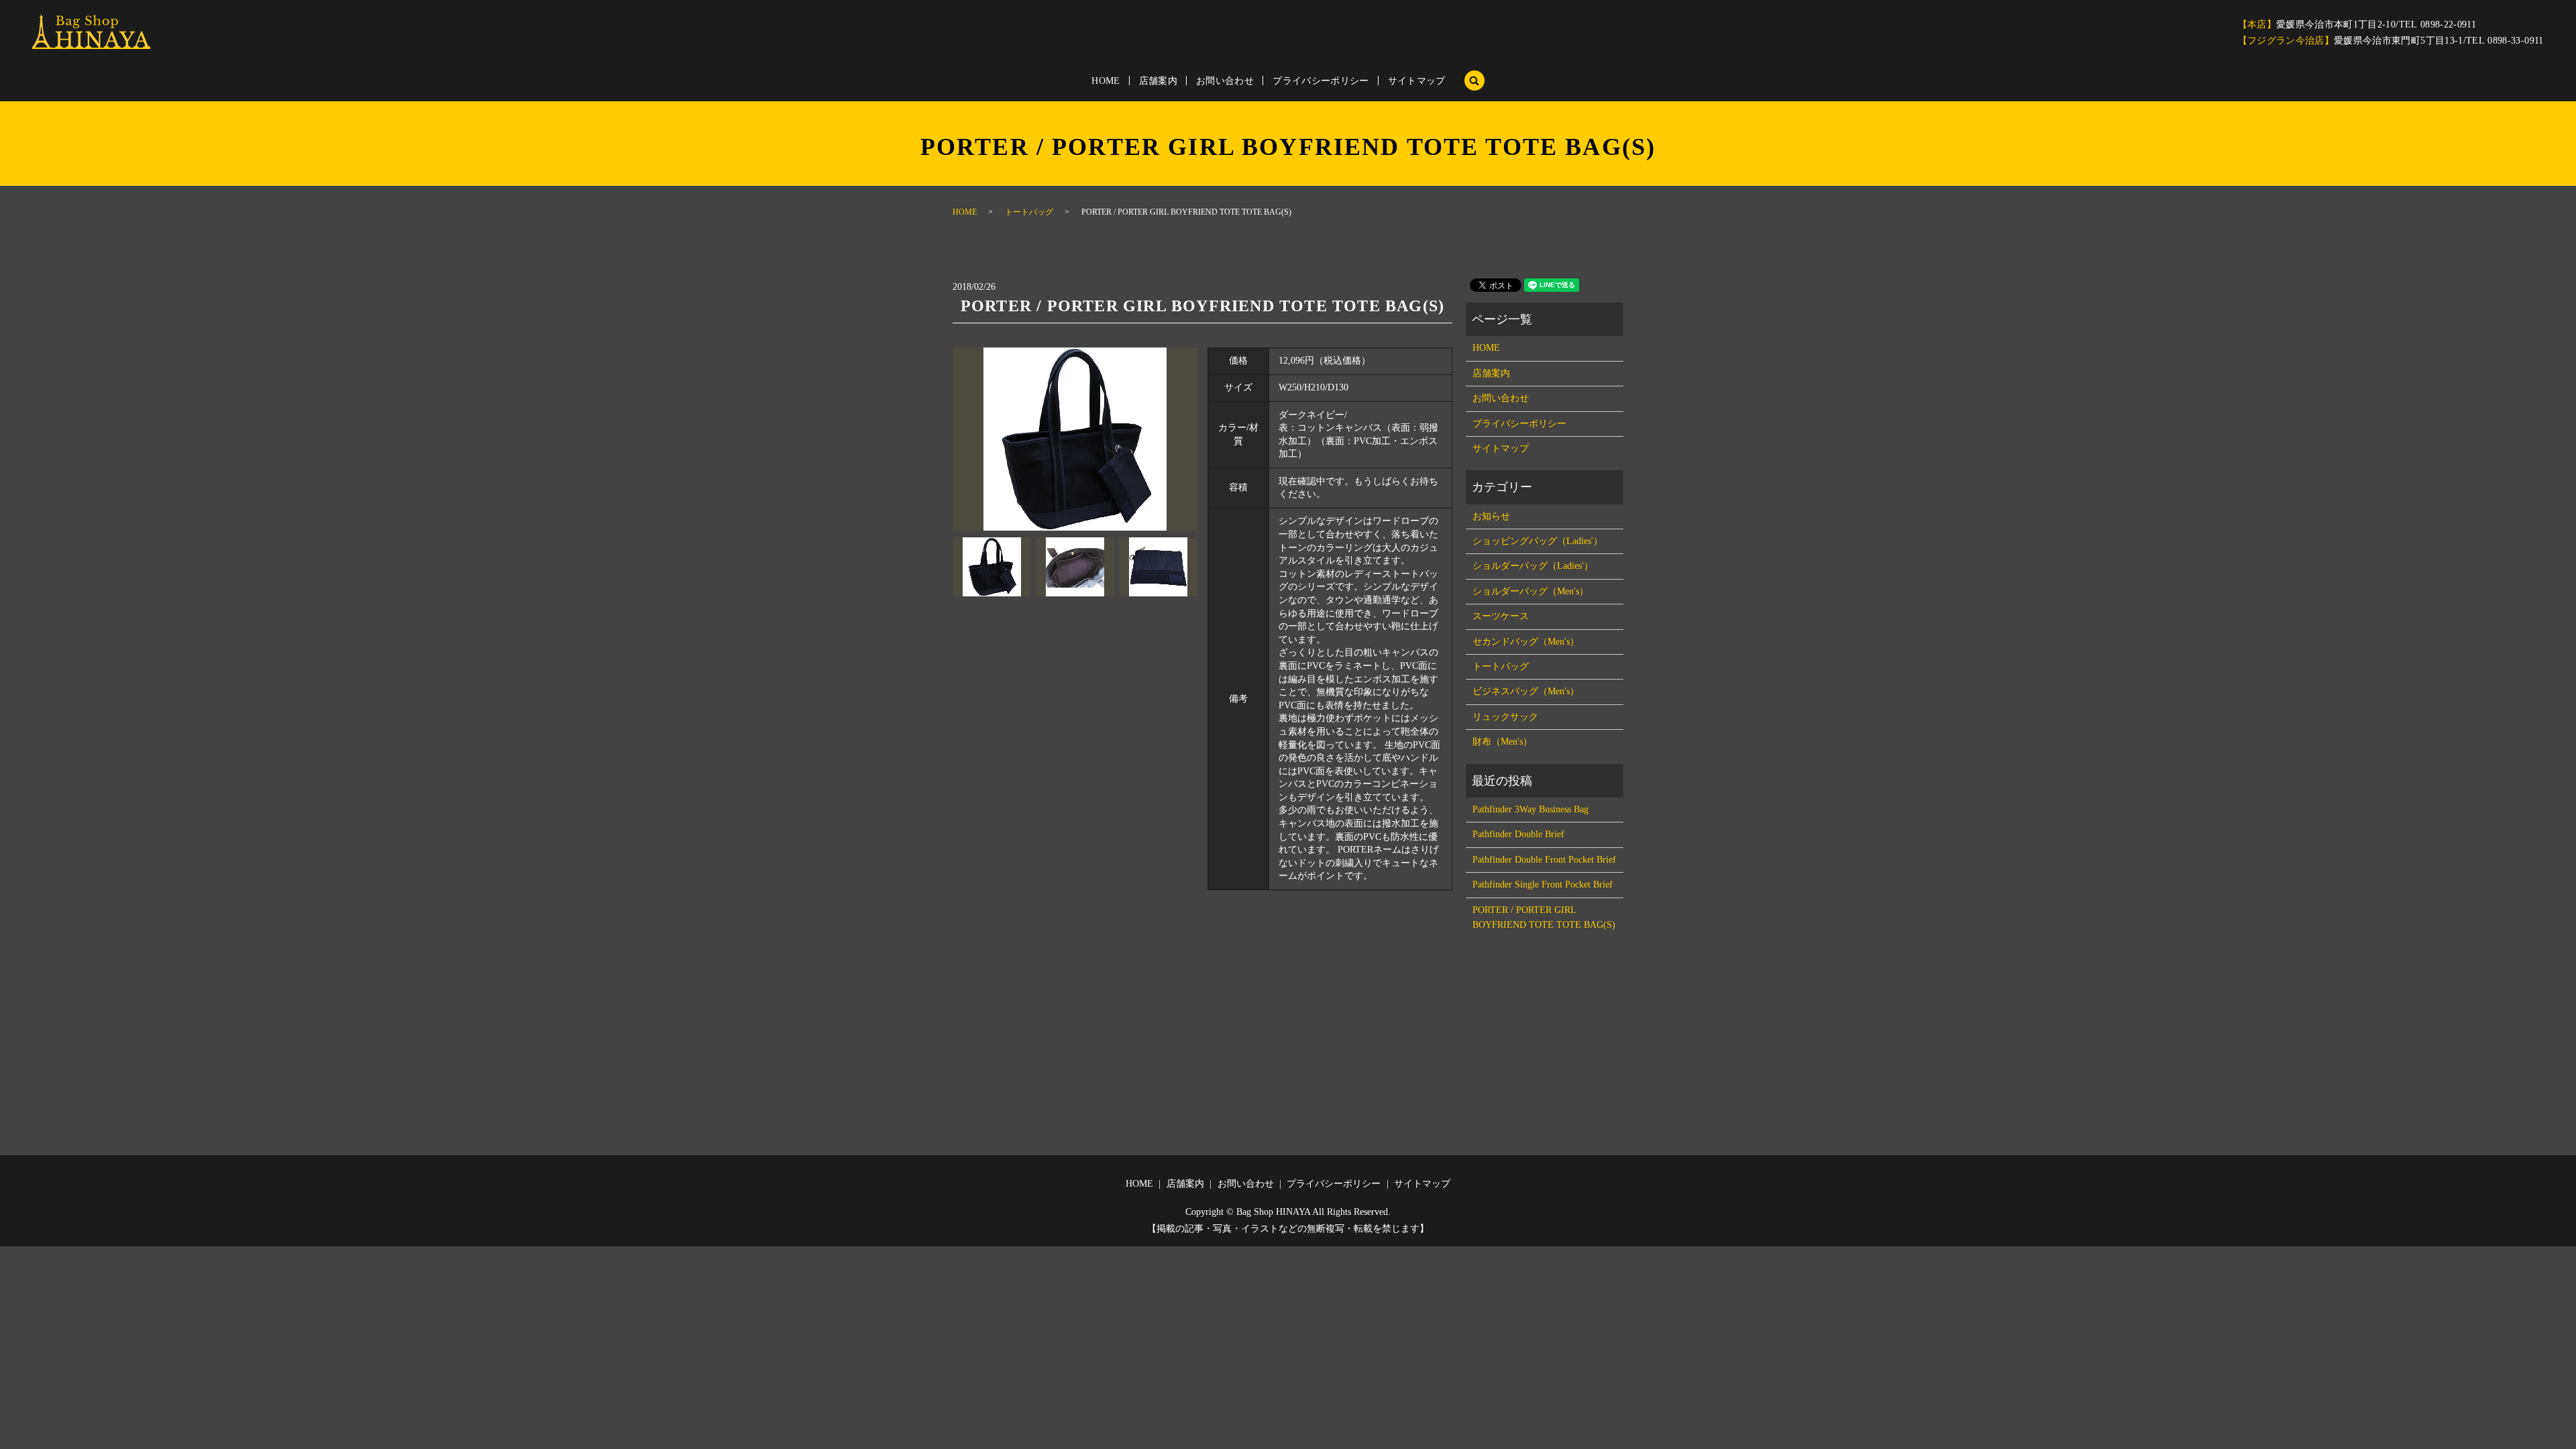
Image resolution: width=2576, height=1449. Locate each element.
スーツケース (1501, 616)
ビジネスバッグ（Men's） (1526, 691)
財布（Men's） (1502, 742)
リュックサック (1505, 717)
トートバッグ (1029, 212)
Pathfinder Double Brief (1518, 834)
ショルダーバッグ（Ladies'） (1533, 566)
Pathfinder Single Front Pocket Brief (1543, 884)
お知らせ (1491, 516)
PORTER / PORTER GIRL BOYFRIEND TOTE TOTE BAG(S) (1544, 917)
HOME (1106, 81)
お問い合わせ (1225, 81)
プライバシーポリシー (1321, 81)
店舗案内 (1158, 81)
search (1474, 80)
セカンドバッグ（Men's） (1526, 642)
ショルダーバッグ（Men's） (1531, 591)
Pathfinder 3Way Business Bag (1531, 809)
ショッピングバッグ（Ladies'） (1538, 541)
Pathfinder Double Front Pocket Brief (1544, 860)
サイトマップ (1417, 81)
